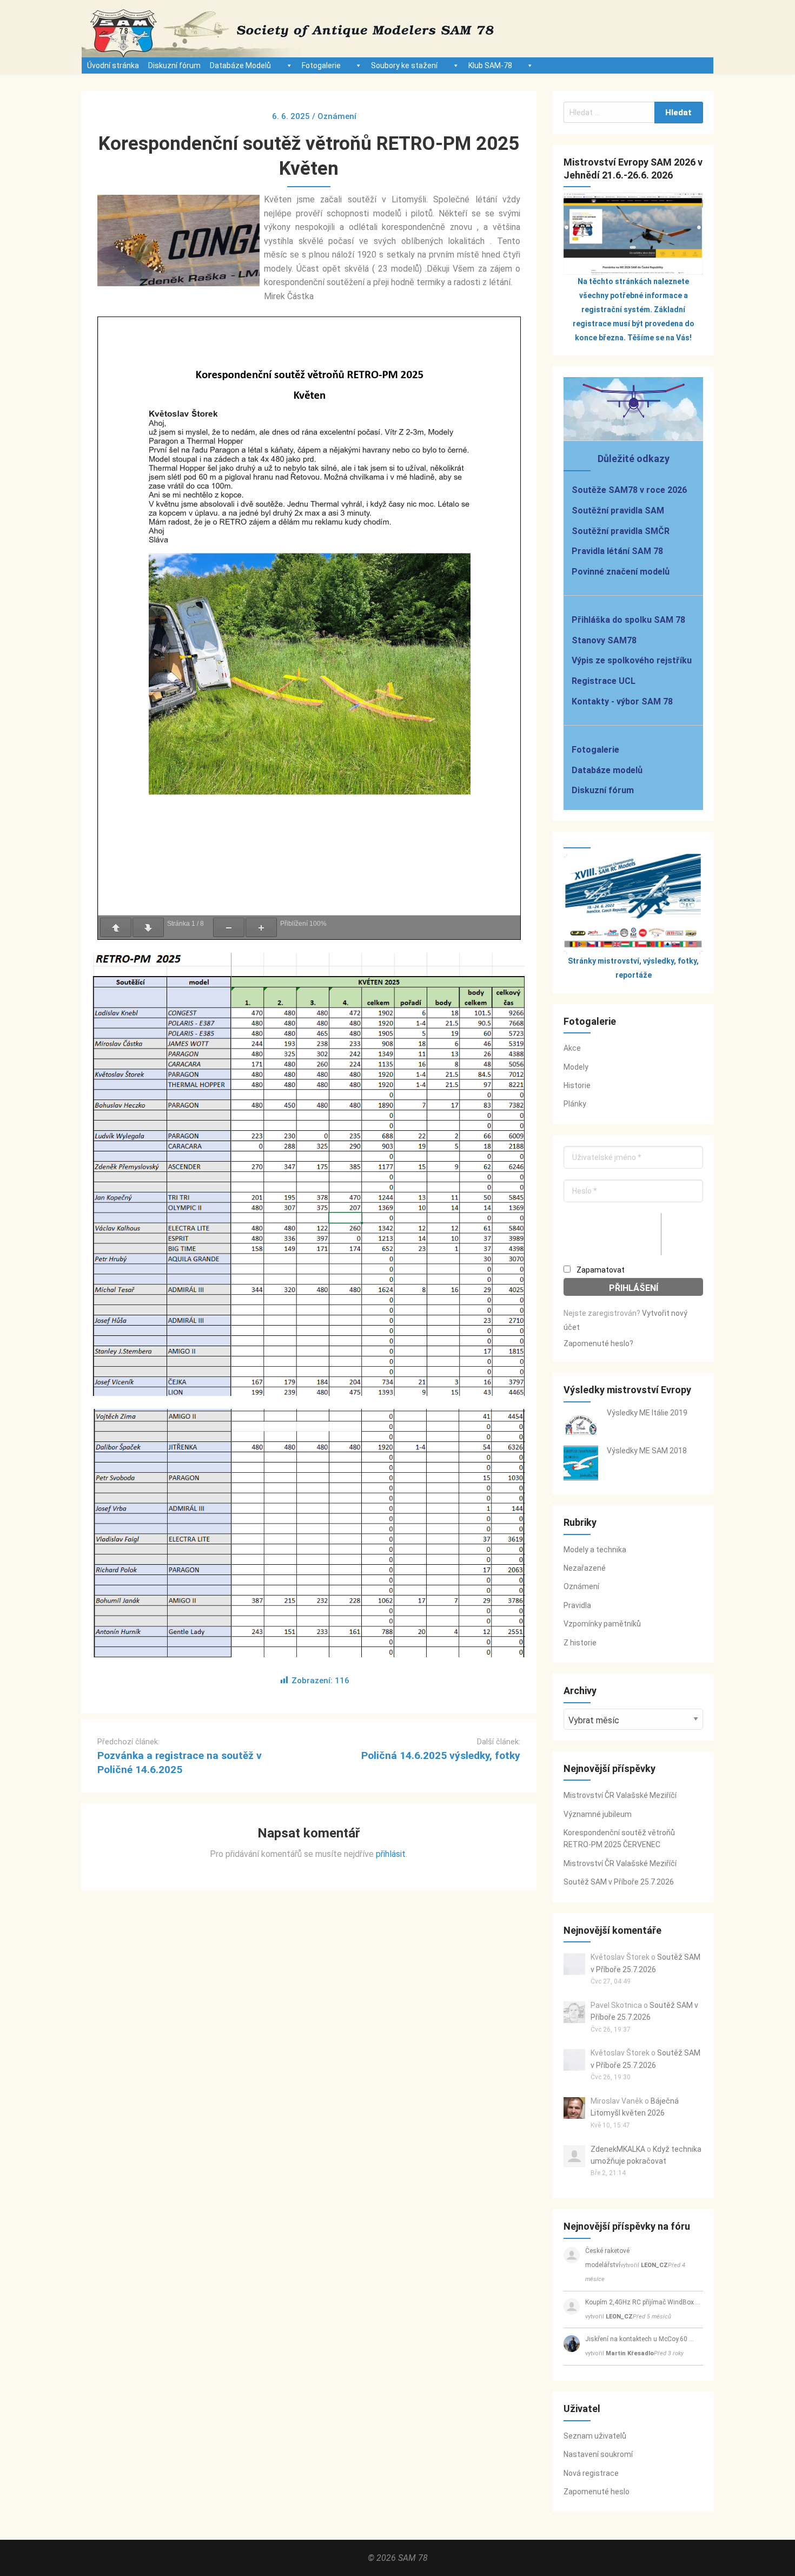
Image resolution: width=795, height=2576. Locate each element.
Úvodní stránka (113, 65)
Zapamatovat (600, 1270)
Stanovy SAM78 (604, 640)
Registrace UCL (604, 681)
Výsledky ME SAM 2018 (647, 1451)
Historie (577, 1085)
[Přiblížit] (261, 927)
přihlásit (391, 1854)
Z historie (580, 1643)
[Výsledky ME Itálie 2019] (581, 1425)
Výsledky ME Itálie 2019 (647, 1413)
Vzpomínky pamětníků (602, 1624)
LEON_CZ (654, 2265)
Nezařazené (585, 1568)
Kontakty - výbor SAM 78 (622, 701)
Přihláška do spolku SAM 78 (628, 620)
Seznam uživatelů (595, 2436)
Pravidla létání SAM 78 (617, 551)
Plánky (575, 1104)
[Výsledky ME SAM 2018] (581, 1463)
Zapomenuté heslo (597, 2492)
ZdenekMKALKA (618, 2149)
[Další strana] (148, 927)
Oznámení (581, 1586)
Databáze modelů (607, 770)
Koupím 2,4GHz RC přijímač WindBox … (643, 2302)
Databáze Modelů (240, 65)
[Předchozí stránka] (116, 927)
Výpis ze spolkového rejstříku (632, 660)
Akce (572, 1048)
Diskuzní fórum (174, 65)
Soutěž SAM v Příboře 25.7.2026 (619, 1882)
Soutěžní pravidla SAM (618, 510)
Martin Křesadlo (630, 2353)
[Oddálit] (229, 927)
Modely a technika (595, 1550)
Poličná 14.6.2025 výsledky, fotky (441, 1755)
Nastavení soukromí (598, 2454)
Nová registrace (591, 2473)
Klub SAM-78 (490, 65)
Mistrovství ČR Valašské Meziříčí (620, 1795)
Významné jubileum (598, 1814)
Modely (576, 1067)
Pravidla (577, 1605)
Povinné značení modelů (621, 572)
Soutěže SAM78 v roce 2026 (629, 490)
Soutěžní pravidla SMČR (621, 531)
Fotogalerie (321, 65)
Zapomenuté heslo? (598, 1343)
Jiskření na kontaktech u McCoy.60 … (640, 2339)
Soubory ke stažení (404, 65)
